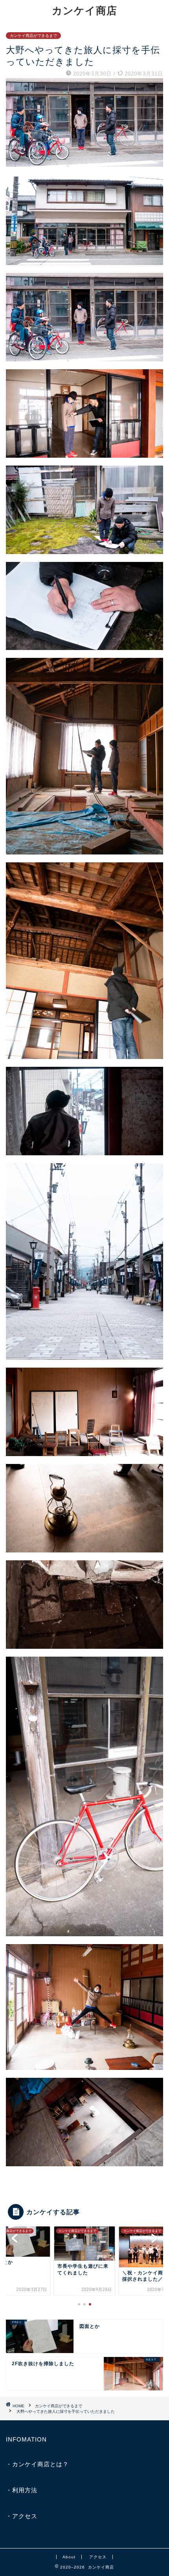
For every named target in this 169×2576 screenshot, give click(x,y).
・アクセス (22, 2516)
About (69, 2557)
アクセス (98, 2557)
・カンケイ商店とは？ (37, 2464)
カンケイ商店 (84, 10)
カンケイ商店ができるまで (33, 36)
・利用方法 (22, 2490)
